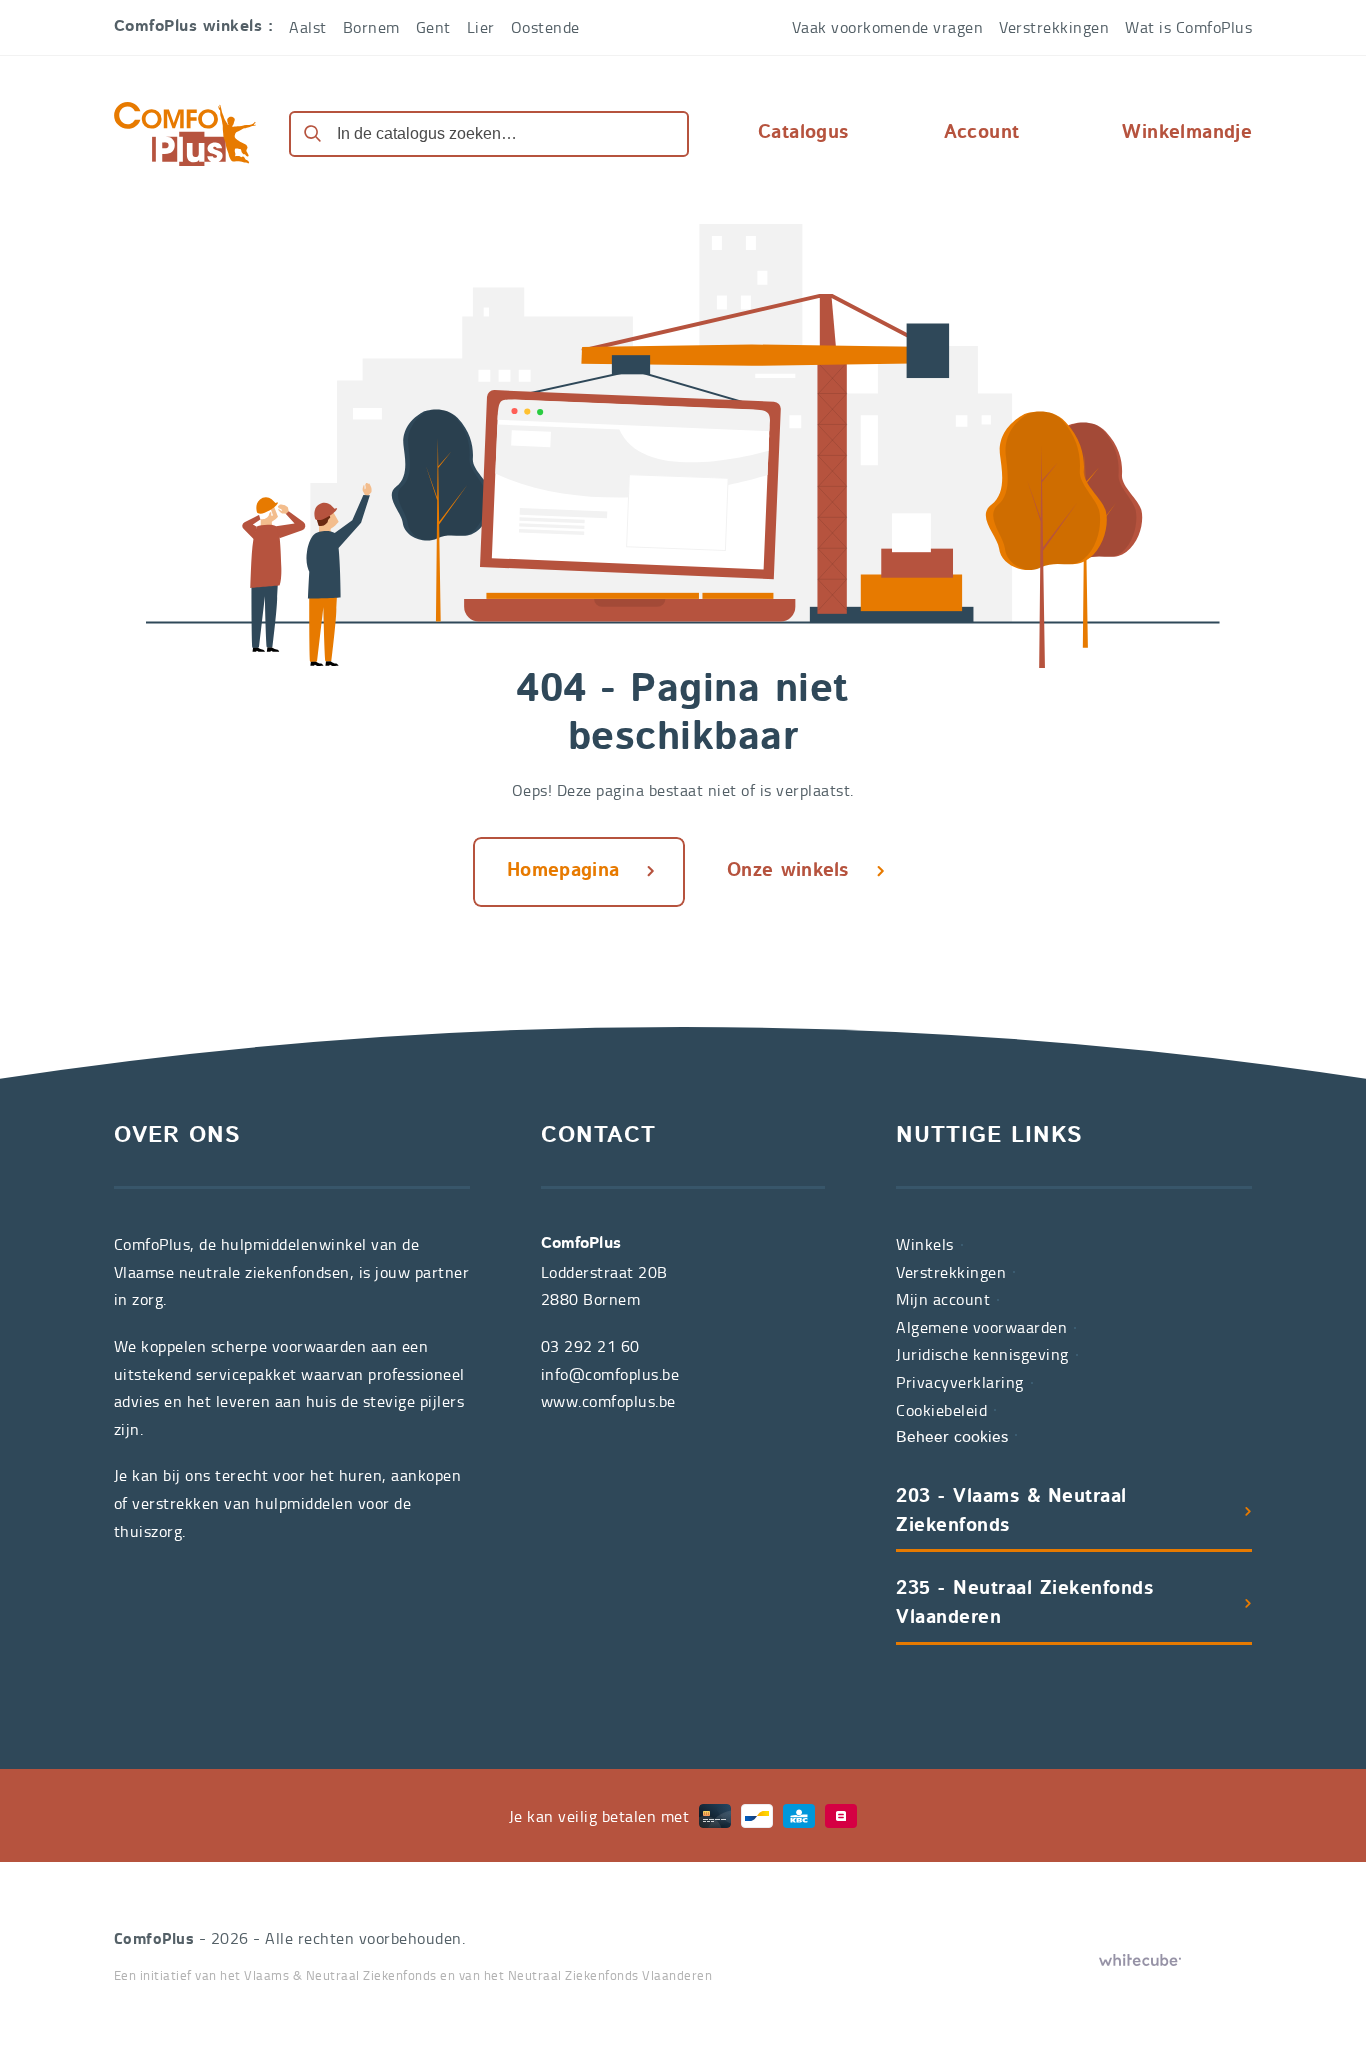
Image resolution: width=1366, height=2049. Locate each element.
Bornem (371, 27)
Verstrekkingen (1054, 27)
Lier (481, 27)
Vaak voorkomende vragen (888, 27)
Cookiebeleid (941, 1410)
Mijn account (943, 1299)
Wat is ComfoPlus (1188, 27)
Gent (433, 27)
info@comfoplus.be (610, 1374)
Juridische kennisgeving (982, 1354)
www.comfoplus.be (608, 1401)
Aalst (308, 27)
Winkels (925, 1244)
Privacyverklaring (960, 1382)
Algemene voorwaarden (981, 1327)
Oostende (545, 27)
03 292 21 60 (590, 1346)
